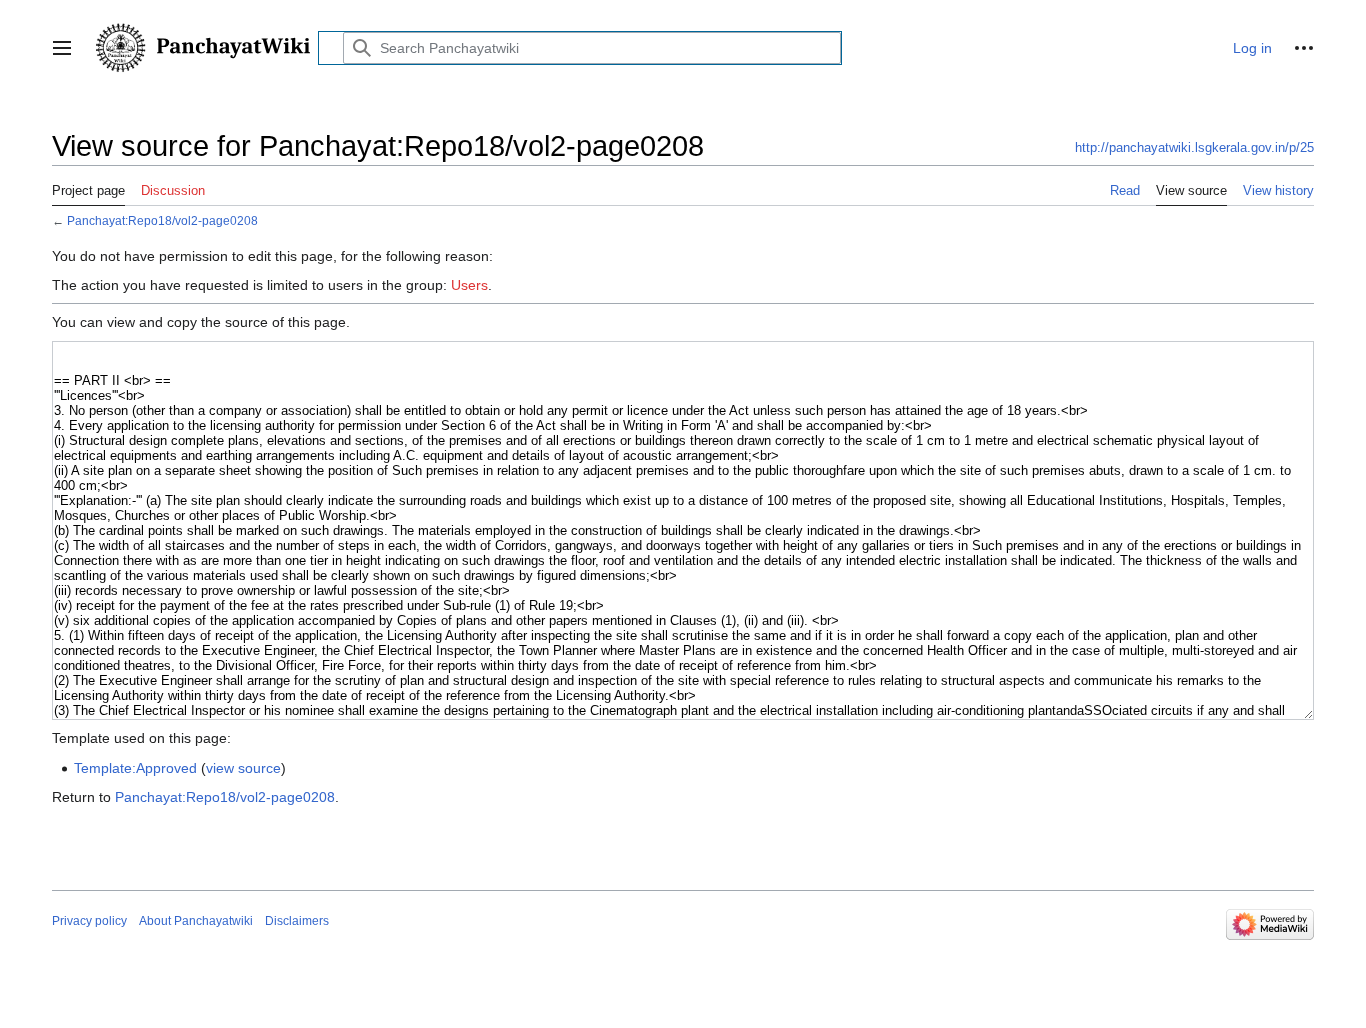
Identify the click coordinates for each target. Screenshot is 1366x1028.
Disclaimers (297, 921)
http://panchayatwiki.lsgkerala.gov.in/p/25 (1194, 147)
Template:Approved (135, 768)
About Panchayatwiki (196, 921)
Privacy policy (89, 921)
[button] (62, 48)
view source (243, 768)
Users (469, 285)
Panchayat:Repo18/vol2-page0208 (162, 220)
